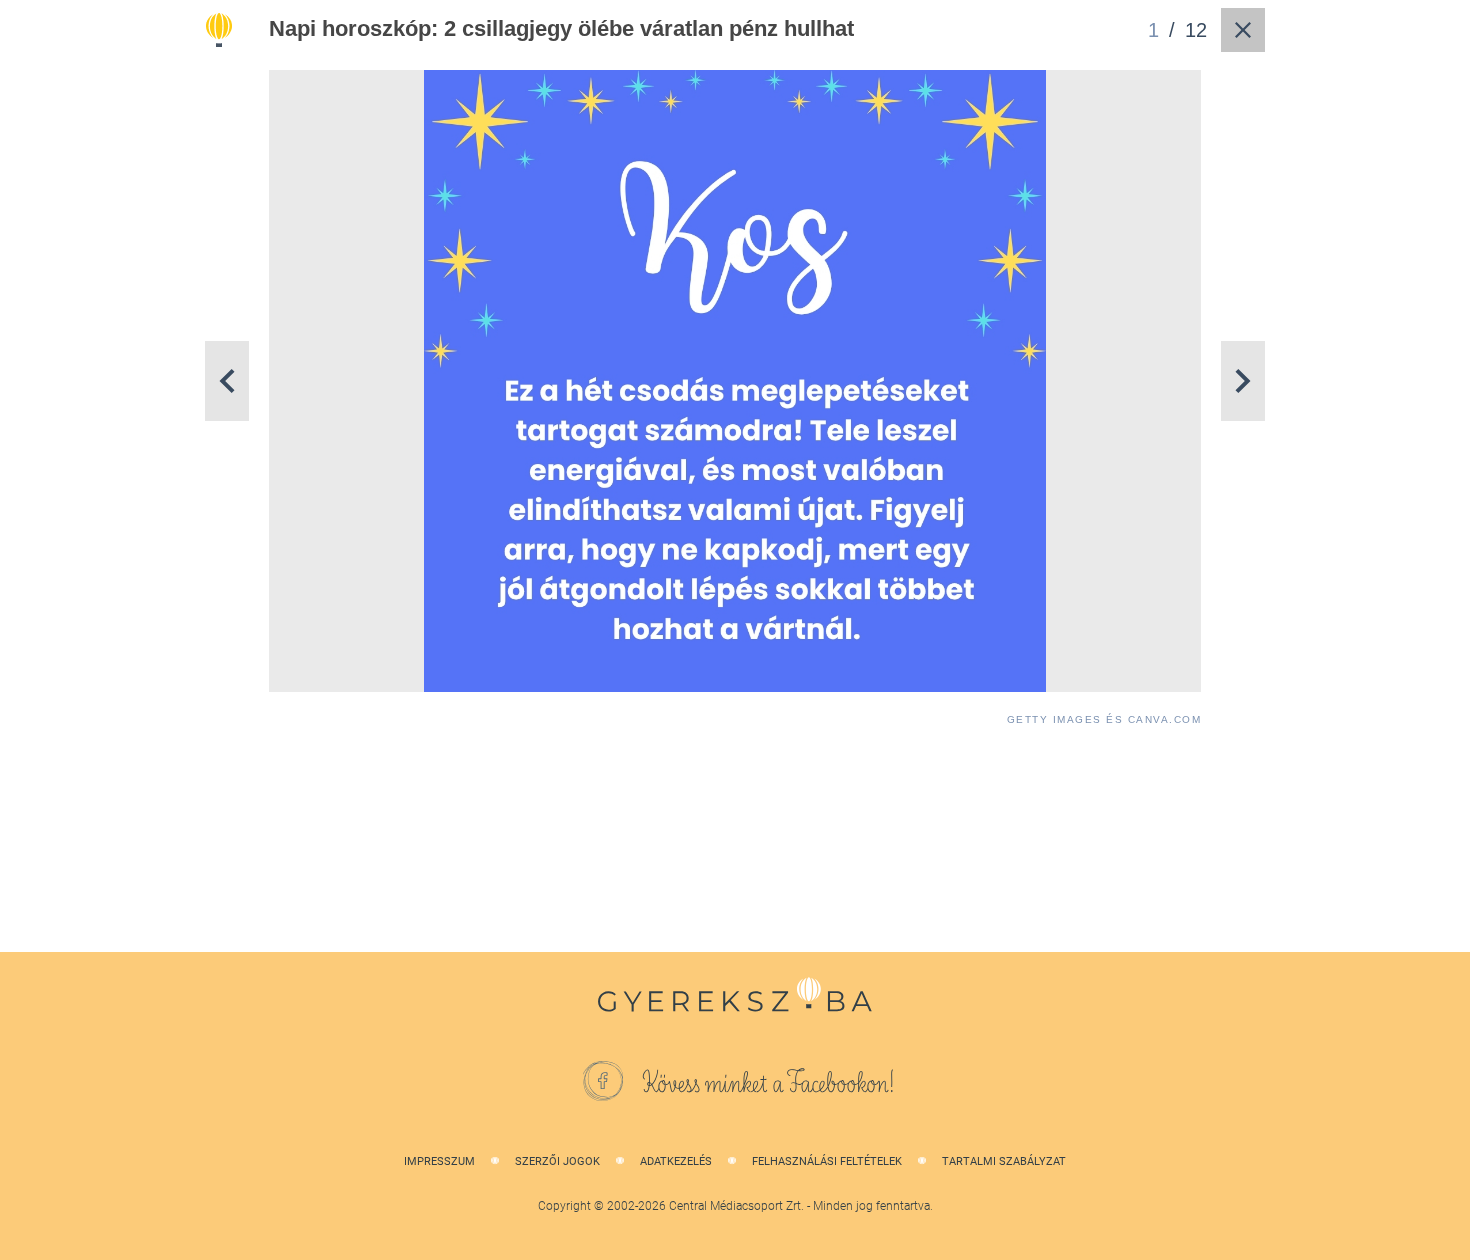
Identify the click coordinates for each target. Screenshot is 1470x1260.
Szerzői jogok (557, 1161)
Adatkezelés (676, 1161)
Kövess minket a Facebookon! (769, 1084)
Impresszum (439, 1161)
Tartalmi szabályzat (1004, 1161)
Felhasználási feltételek (827, 1161)
